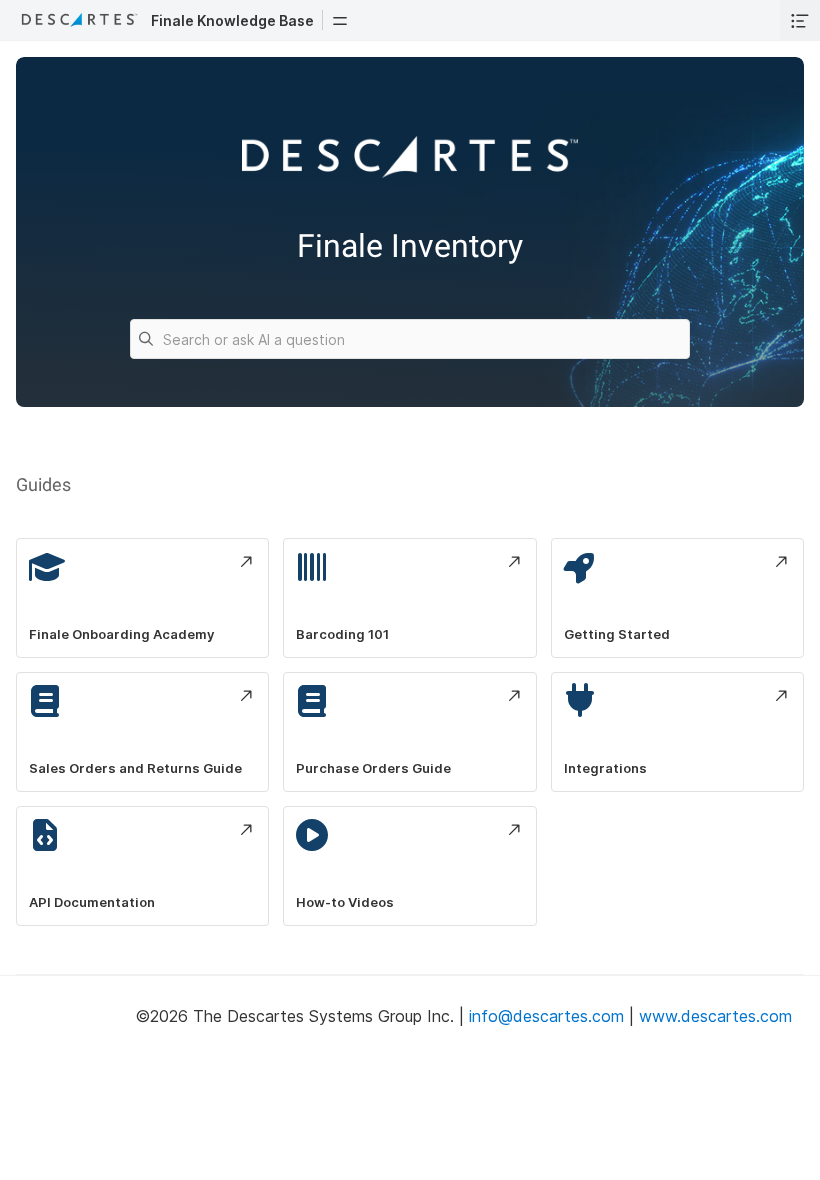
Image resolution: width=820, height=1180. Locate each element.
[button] (340, 20)
